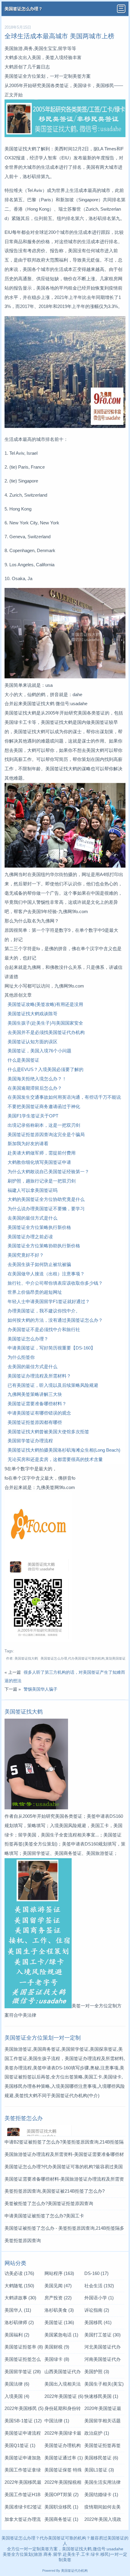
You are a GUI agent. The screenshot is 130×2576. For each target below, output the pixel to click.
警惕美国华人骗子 (41, 1689)
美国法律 (17, 2384)
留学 (57, 2554)
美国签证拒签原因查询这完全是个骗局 (46, 1134)
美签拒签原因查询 (23, 2240)
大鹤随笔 (19, 2286)
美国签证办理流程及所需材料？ (39, 1376)
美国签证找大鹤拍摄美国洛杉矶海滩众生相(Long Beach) (64, 1450)
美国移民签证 (101, 2458)
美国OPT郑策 (62, 2494)
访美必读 (19, 2273)
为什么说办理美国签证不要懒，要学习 (46, 1209)
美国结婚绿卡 (101, 2494)
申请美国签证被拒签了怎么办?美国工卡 (44, 2216)
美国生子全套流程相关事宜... (70, 1835)
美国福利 (17, 2335)
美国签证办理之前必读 (30, 1237)
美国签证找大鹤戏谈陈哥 (32, 1014)
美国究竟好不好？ (26, 1255)
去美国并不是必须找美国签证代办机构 (46, 1032)
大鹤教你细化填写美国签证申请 (39, 1162)
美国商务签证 (61, 2519)
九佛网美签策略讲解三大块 (35, 1394)
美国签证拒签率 (24, 2347)
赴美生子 (71, 2554)
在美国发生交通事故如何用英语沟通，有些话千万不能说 (64, 1097)
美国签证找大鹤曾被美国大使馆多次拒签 (48, 1432)
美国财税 (57, 2347)
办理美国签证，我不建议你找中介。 (44, 1311)
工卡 (85, 2554)
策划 (28, 2554)
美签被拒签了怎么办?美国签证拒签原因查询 (49, 2203)
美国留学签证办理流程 (30, 1441)
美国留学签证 (23, 2372)
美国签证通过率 (64, 2458)
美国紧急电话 (61, 2335)
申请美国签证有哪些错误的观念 (39, 1413)
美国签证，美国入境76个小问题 (39, 1051)
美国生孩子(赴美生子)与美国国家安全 (45, 1023)
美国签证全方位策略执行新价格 (39, 1227)
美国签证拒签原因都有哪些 (35, 1422)
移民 (105, 2554)
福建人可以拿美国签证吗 (32, 1190)
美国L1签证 (99, 2470)
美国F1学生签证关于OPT (33, 1116)
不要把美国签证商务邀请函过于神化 (44, 1106)
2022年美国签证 (64, 2396)
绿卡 (95, 2554)
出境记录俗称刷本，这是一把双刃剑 (44, 1125)
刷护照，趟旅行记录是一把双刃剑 (42, 1181)
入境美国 (17, 2396)
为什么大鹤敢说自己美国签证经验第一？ (48, 1172)
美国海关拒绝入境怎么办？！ (37, 1079)
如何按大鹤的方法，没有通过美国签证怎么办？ (55, 1320)
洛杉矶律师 (19, 2322)
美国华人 (18, 2310)
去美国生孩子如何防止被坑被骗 (39, 1264)
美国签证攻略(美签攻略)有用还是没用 (45, 1004)
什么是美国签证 (23, 1060)
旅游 (38, 2554)
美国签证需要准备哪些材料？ (37, 1404)
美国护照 (97, 2372)
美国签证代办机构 (69, 2095)
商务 (48, 2554)
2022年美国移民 (24, 2408)
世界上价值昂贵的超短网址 (35, 1292)
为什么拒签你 (21, 1357)
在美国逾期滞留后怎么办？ (35, 1088)
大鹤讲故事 (20, 2298)
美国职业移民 (61, 2507)
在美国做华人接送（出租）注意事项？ (46, 1274)
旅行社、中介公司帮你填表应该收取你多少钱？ (55, 1283)
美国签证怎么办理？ (24, 9)
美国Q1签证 (20, 2445)
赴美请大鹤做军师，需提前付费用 (42, 1153)
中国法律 (57, 2421)
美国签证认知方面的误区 (32, 1042)
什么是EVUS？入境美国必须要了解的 (45, 1069)
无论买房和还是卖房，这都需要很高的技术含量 (55, 1459)
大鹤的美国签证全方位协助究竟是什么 (46, 1199)
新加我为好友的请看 (28, 1143)
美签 (7, 2554)
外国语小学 (99, 2298)
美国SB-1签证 (23, 2421)
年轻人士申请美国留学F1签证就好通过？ (49, 1301)
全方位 (18, 2554)
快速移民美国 (101, 2396)
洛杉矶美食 (59, 2310)
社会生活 (99, 2286)
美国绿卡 (57, 2359)
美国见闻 (58, 2286)
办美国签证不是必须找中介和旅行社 (44, 1329)
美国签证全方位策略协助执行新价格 (44, 1246)
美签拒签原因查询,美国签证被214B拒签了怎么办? (55, 2191)
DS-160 (96, 2273)
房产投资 (58, 2298)
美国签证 (59, 2322)
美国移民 (98, 2322)
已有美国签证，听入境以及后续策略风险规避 (53, 1385)
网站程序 (59, 2273)
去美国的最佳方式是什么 (32, 1218)
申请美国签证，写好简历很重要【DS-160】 (51, 1348)
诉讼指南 (97, 2310)
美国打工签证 (102, 2335)
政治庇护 (97, 2433)
